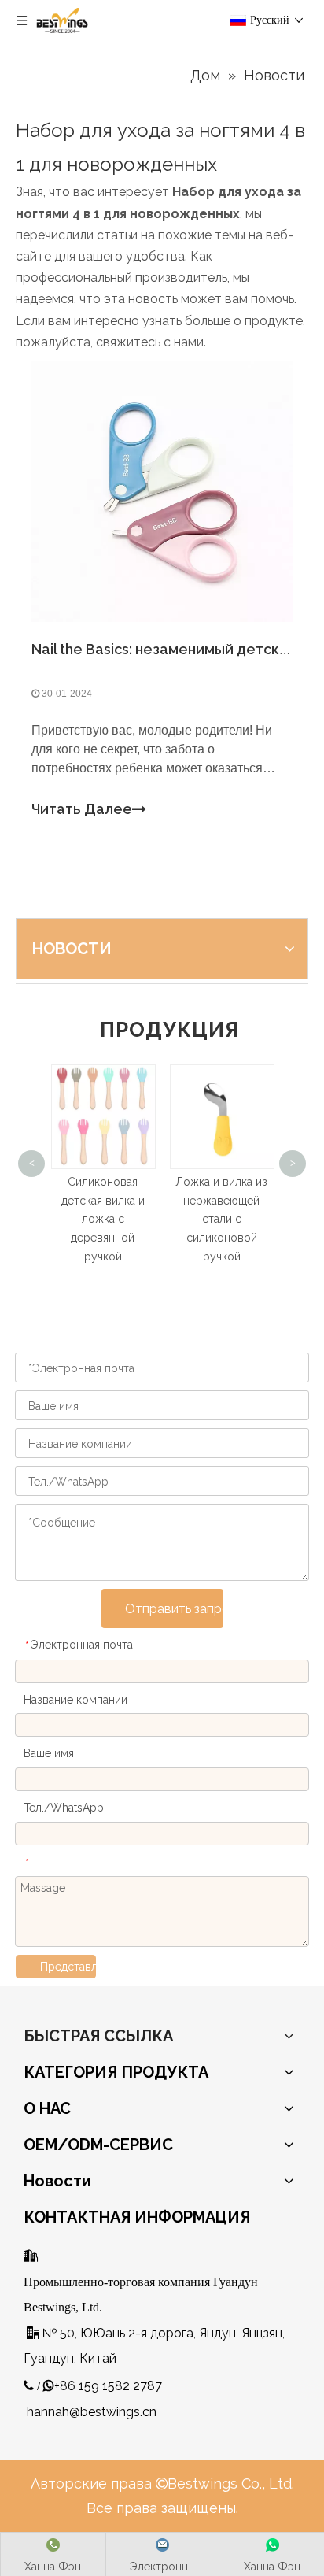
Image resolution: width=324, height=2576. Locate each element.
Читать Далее (82, 809)
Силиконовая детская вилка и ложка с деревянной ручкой (76, 1219)
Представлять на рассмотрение (68, 1967)
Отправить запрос (174, 1609)
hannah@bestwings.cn (92, 2412)
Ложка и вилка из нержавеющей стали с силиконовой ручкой (195, 1219)
